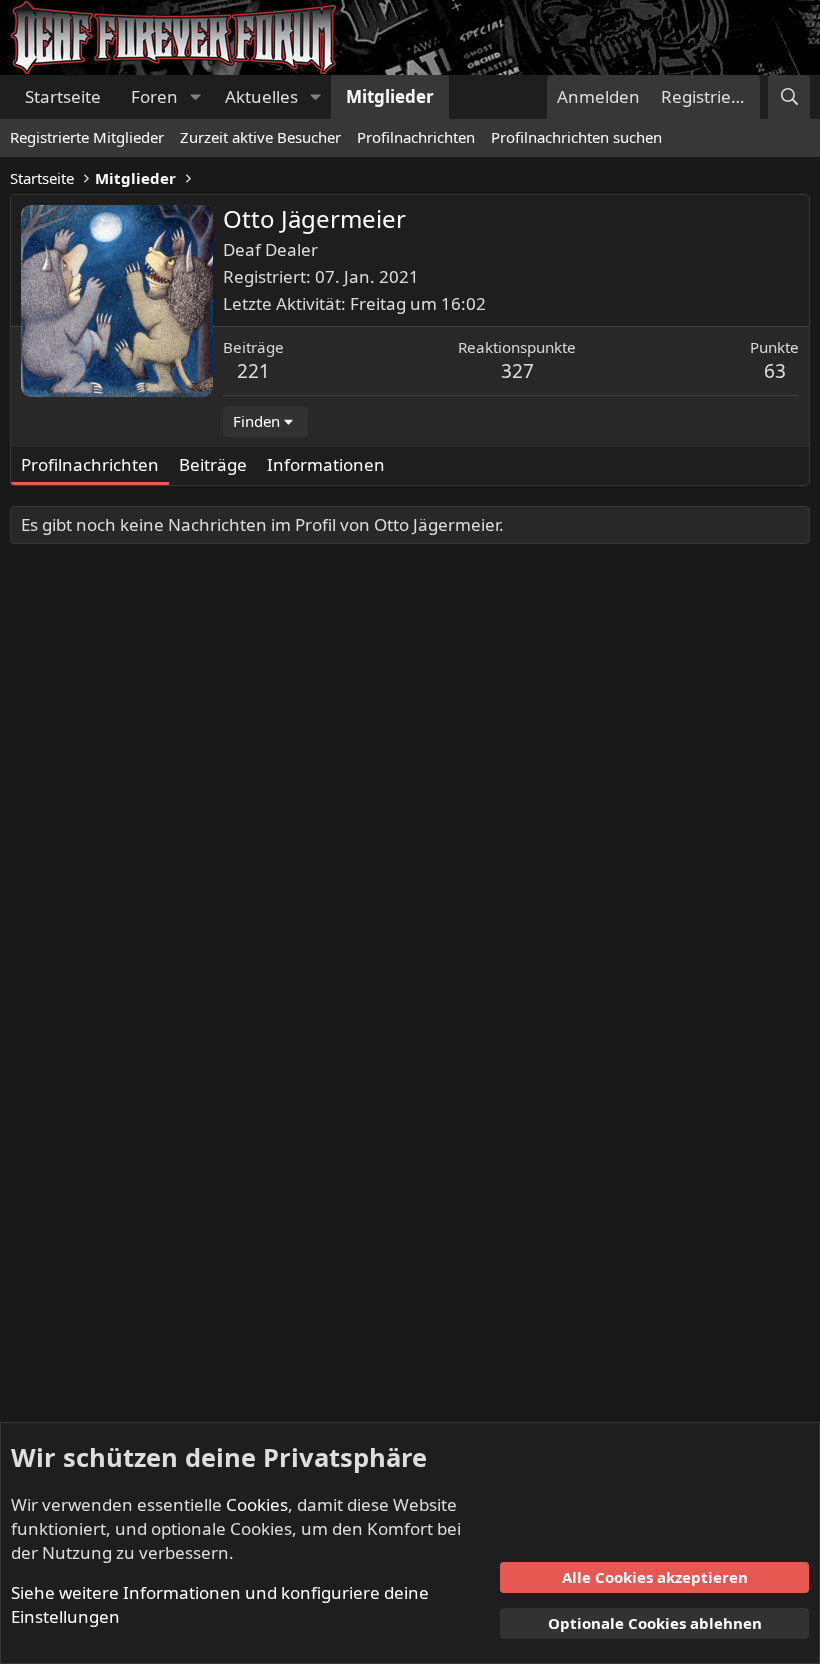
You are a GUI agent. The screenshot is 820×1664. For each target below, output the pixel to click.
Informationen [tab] (326, 464)
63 (775, 371)
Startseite (63, 96)
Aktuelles (261, 96)
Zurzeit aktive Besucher (260, 137)
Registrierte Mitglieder (87, 137)
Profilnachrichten (416, 137)
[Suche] (789, 97)
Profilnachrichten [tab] (90, 464)
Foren (154, 96)
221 (253, 371)
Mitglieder (390, 96)
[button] (195, 97)
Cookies (257, 1504)
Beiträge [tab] (213, 464)
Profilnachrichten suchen (576, 137)
